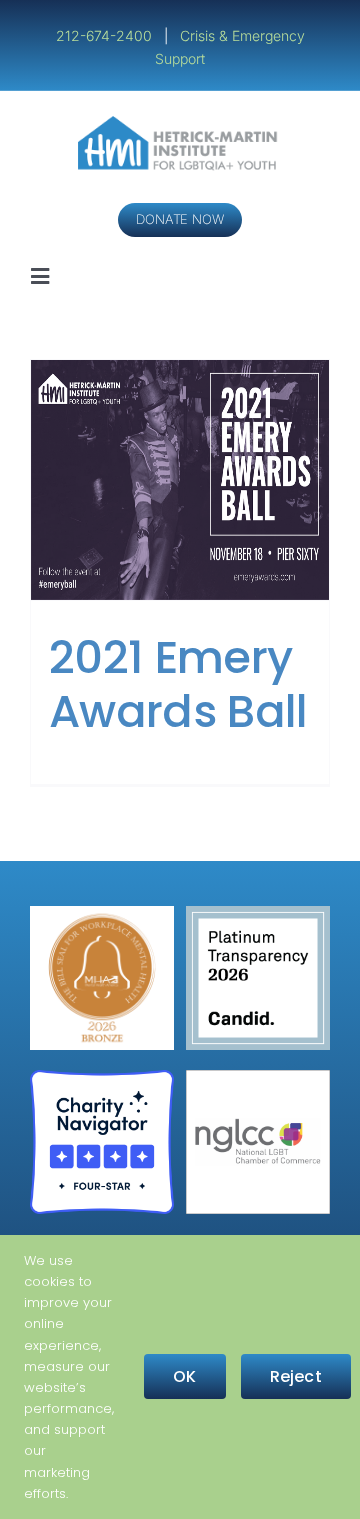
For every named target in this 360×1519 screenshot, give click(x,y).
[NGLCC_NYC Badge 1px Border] (258, 1077)
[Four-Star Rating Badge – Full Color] (102, 1077)
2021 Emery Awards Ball (178, 684)
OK (184, 1376)
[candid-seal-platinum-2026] (258, 913)
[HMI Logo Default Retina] (180, 123)
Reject (296, 1376)
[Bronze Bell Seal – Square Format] (102, 913)
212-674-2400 (106, 35)
